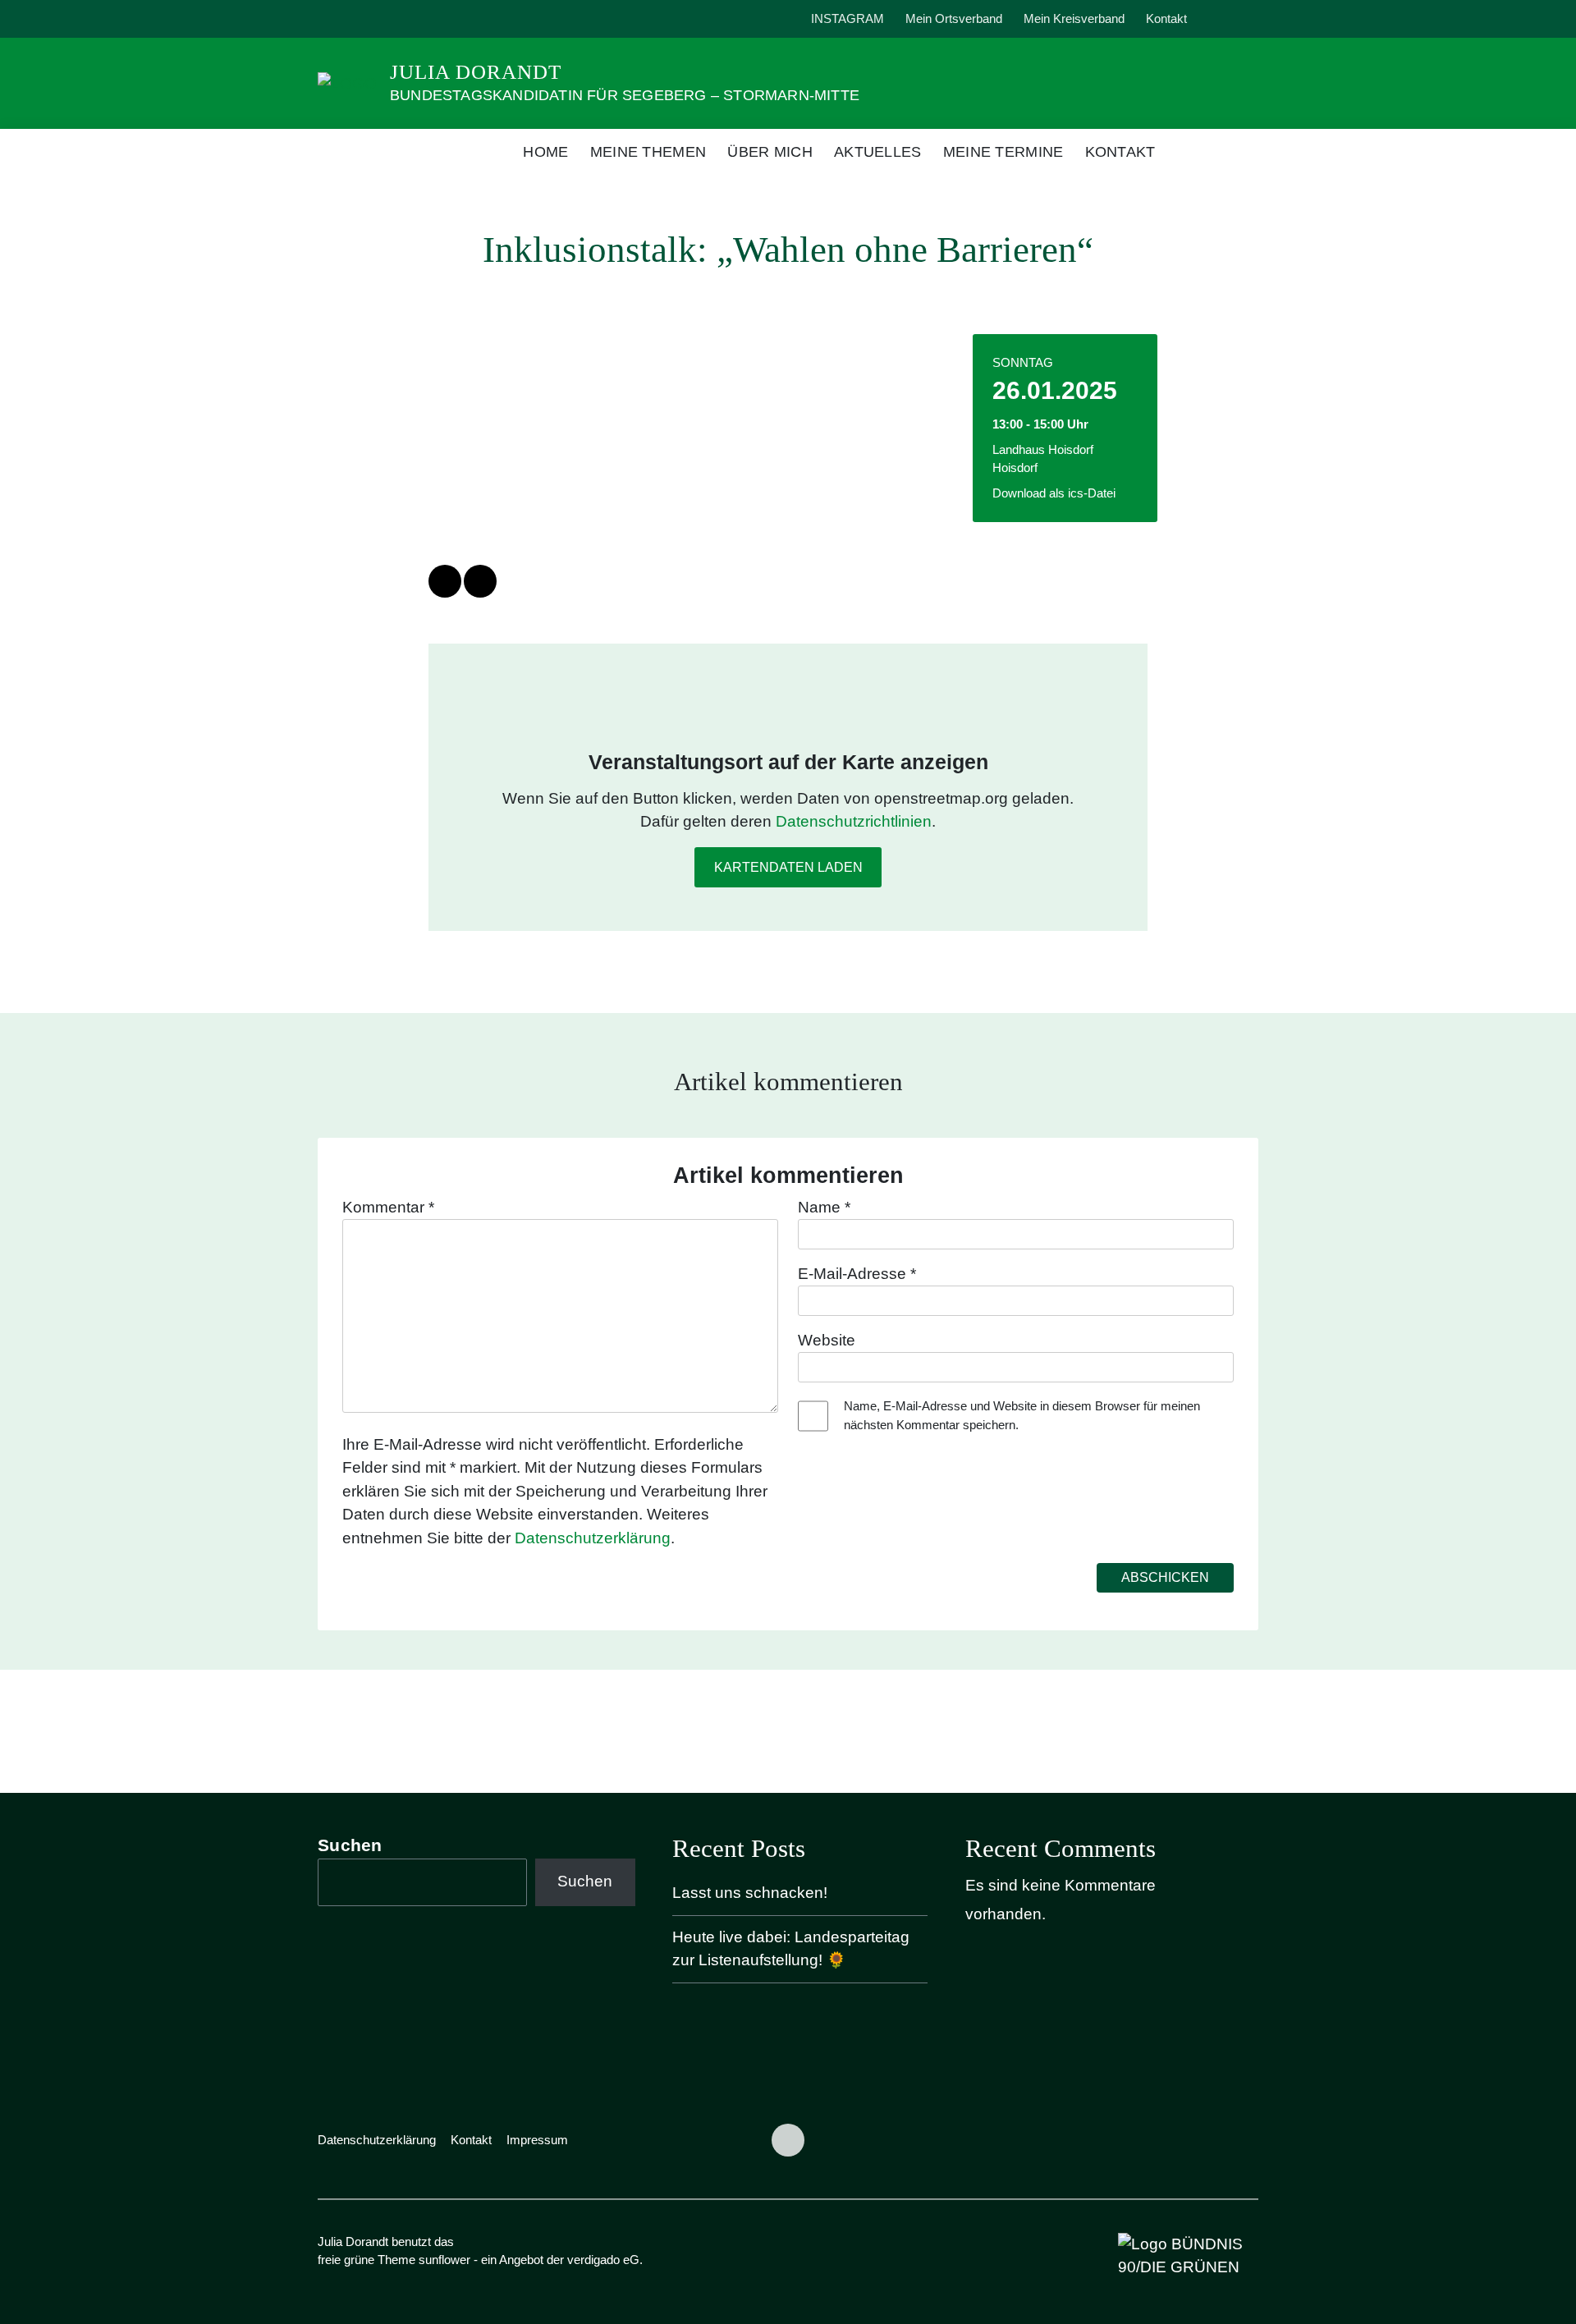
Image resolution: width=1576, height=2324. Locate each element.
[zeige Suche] (1231, 19)
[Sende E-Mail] (480, 581)
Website (827, 1340)
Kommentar (388, 1207)
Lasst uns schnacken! (750, 1893)
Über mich (770, 152)
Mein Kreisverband (1074, 18)
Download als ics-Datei (1054, 493)
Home (545, 152)
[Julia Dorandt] (347, 83)
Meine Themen (648, 152)
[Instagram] (335, 19)
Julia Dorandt (476, 72)
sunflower (444, 2260)
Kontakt (1166, 18)
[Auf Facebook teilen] (445, 581)
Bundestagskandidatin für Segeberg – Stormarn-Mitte (625, 95)
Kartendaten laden (788, 867)
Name (824, 1207)
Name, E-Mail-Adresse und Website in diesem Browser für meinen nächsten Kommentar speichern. (1022, 1415)
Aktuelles (878, 152)
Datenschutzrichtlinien (854, 821)
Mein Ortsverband (954, 18)
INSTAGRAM (848, 18)
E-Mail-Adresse (857, 1274)
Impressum (537, 2140)
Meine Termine (1003, 152)
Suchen (350, 1845)
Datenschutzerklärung (593, 1538)
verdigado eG (603, 2260)
